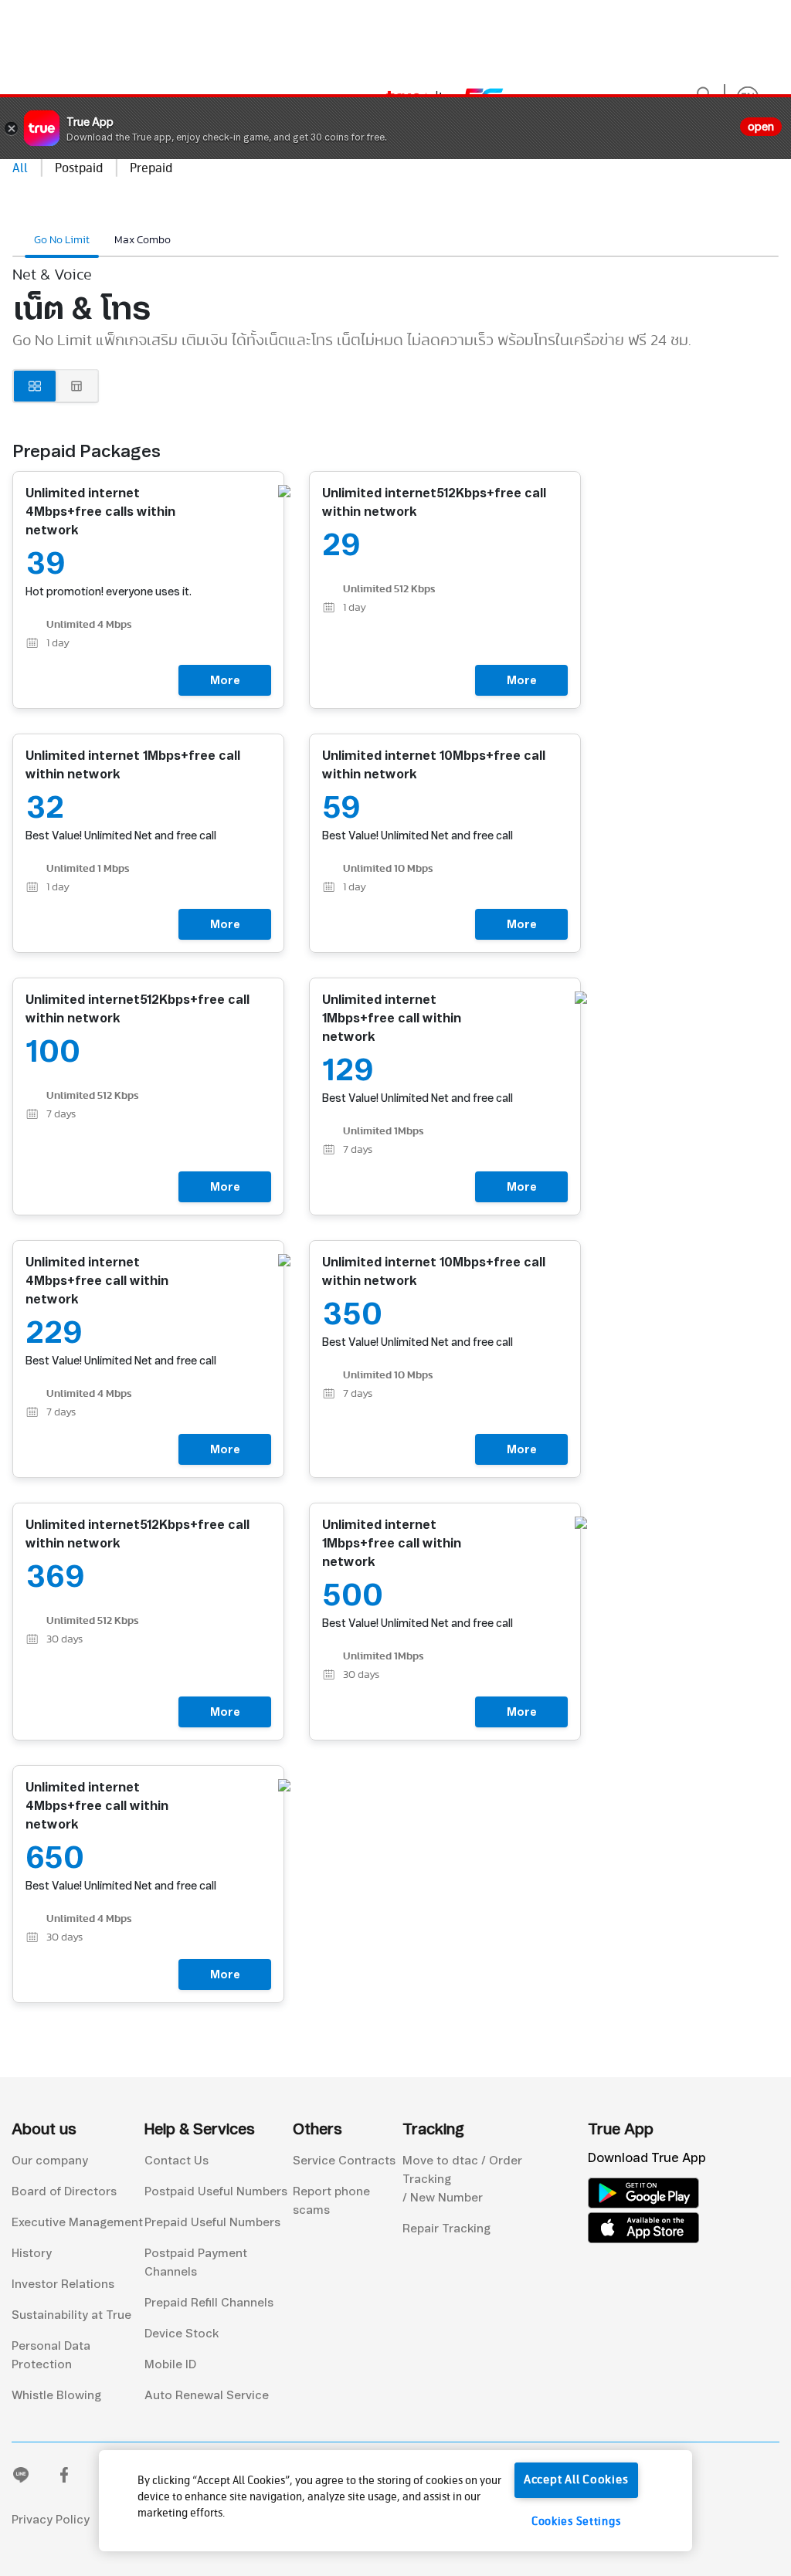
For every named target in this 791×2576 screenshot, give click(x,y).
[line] (21, 2478)
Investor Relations (63, 2284)
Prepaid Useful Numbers (212, 2222)
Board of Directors (64, 2191)
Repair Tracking (446, 2229)
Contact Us (177, 2161)
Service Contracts (344, 2161)
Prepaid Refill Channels (209, 2303)
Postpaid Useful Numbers (216, 2191)
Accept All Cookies (576, 2480)
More (225, 680)
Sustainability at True (71, 2315)
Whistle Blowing (56, 2395)
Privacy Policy (51, 2520)
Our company (50, 2161)
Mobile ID (170, 2364)
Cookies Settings (576, 2522)
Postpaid (79, 169)
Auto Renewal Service (207, 2395)
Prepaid (151, 169)
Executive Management (77, 2222)
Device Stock (182, 2334)
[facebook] (64, 2478)
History (32, 2253)
